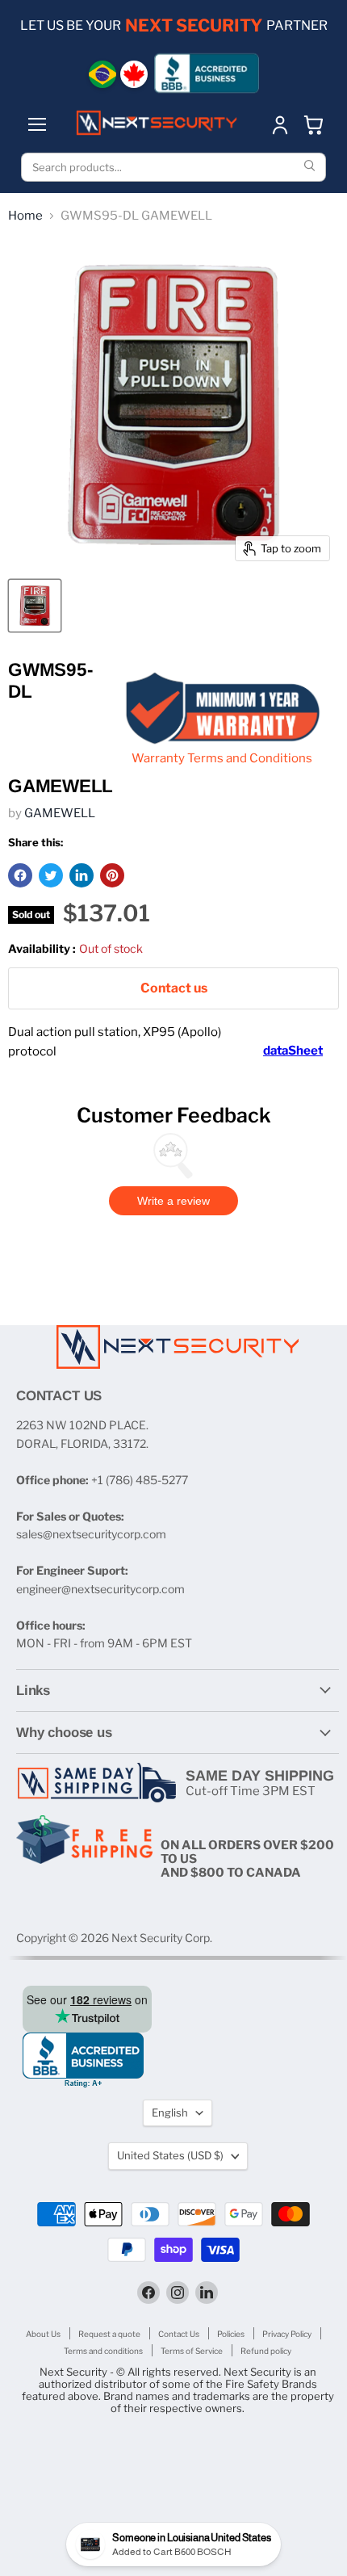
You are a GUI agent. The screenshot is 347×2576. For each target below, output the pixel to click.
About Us (43, 2334)
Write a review (173, 1201)
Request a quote (109, 2334)
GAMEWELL (60, 813)
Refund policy (266, 2351)
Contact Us (179, 2334)
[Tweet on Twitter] (51, 875)
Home (25, 216)
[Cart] (314, 124)
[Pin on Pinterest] (112, 875)
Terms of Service (192, 2351)
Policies (231, 2334)
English (170, 2112)
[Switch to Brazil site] (102, 74)
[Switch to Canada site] (134, 74)
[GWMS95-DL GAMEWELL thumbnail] (35, 606)
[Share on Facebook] (20, 875)
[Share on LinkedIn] (82, 875)
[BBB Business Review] (207, 73)
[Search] (311, 167)
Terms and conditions (103, 2351)
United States (170, 2155)
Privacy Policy (287, 2334)
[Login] (280, 124)
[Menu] (37, 124)
